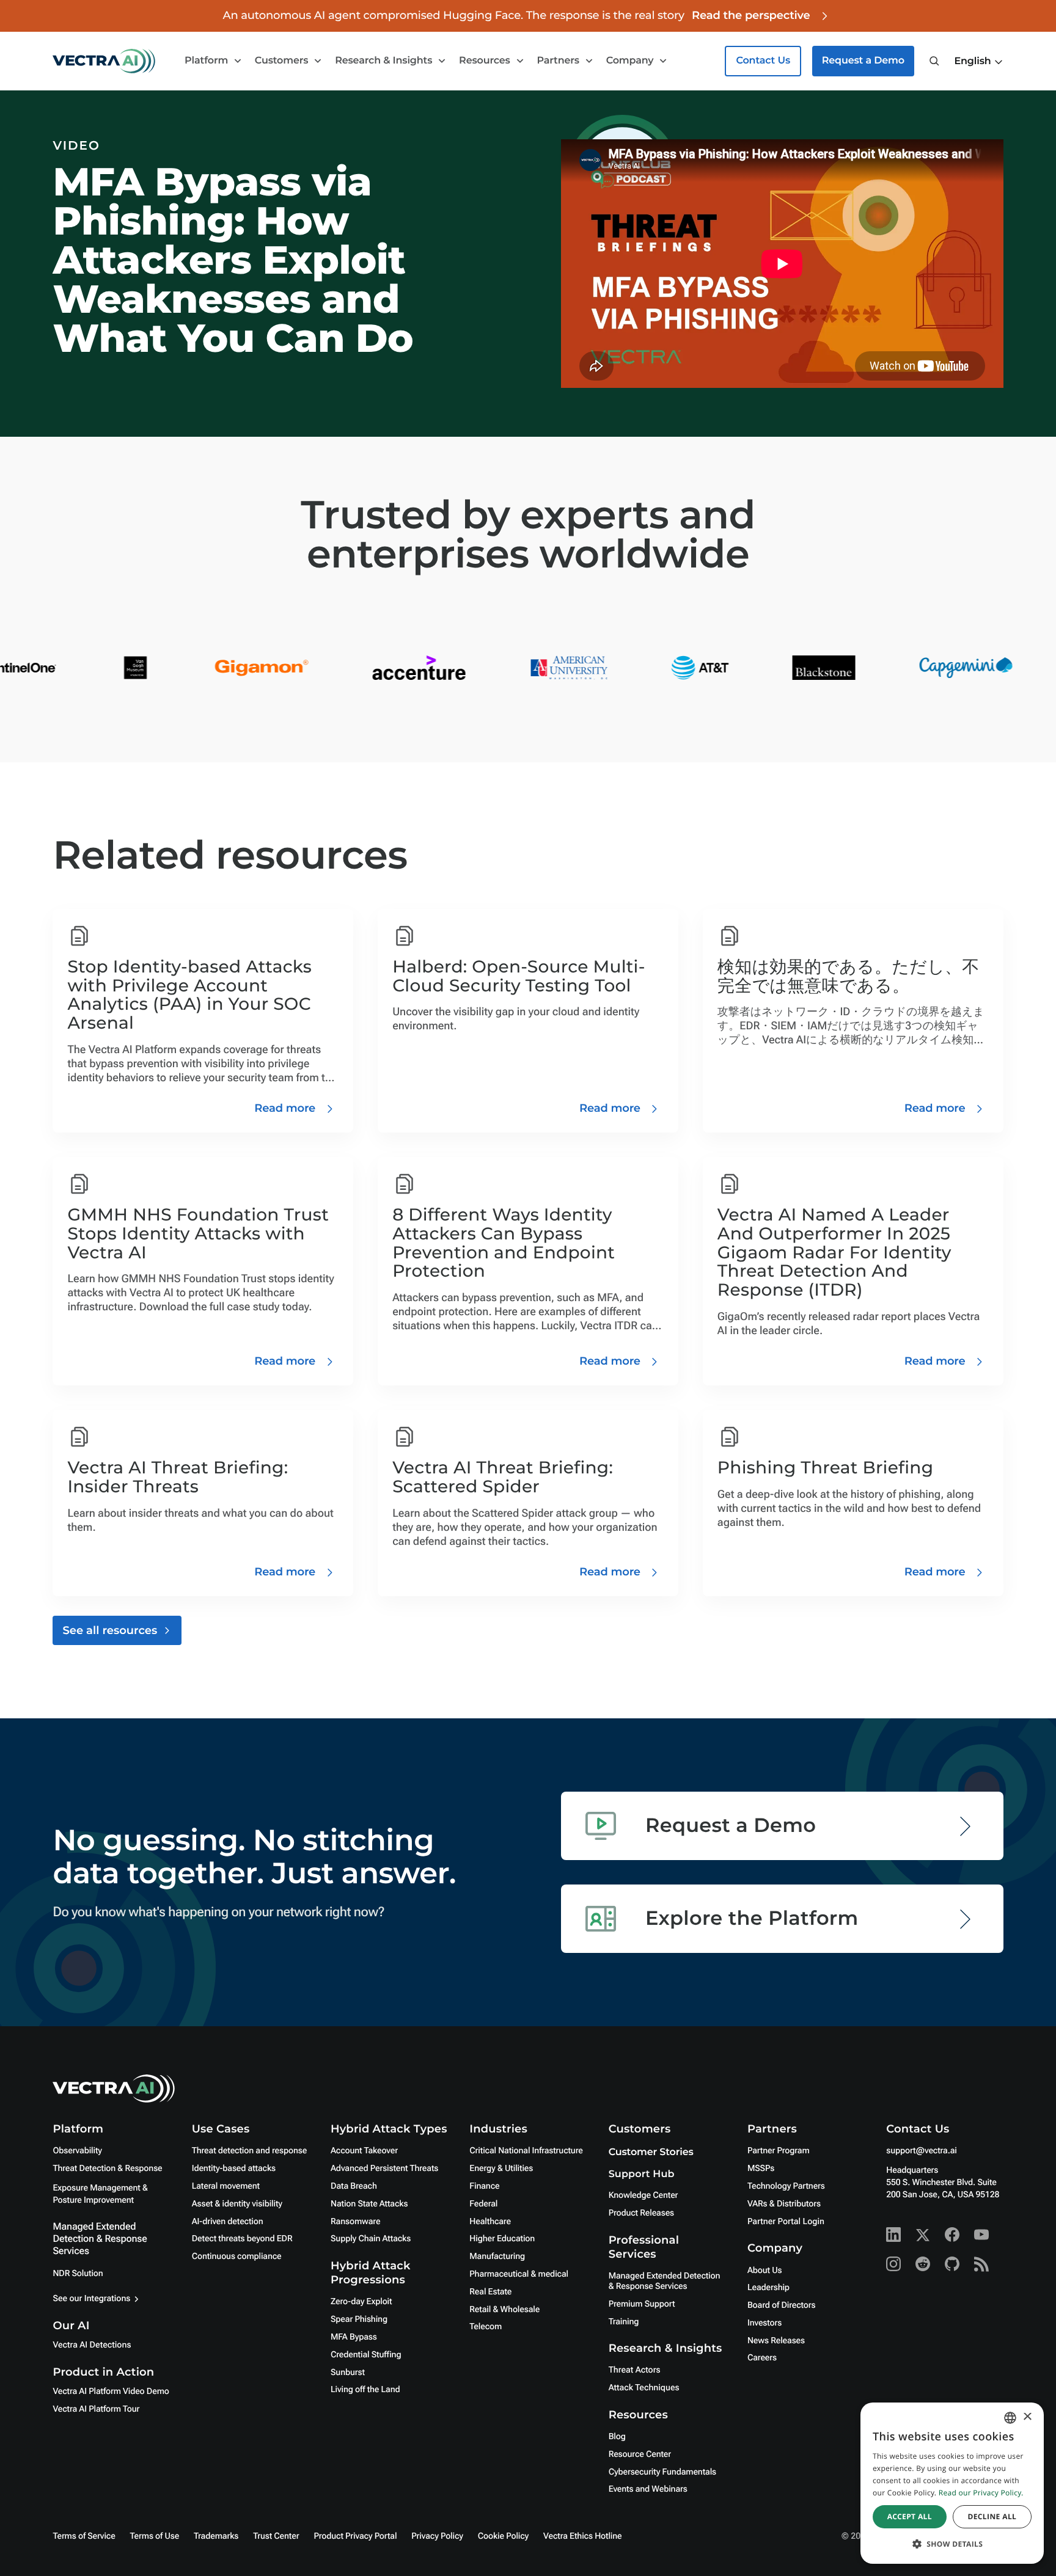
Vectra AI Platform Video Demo (111, 2392)
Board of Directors (782, 2305)
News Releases (776, 2341)
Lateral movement (226, 2186)
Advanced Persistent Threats (384, 2169)
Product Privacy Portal (355, 2536)
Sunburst (348, 2373)
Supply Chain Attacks (371, 2239)
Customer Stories (651, 2152)
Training (624, 2322)
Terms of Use (155, 2536)
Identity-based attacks (234, 2169)
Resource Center (640, 2454)
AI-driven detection (228, 2222)
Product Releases (641, 2213)
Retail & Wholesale (504, 2310)
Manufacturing (497, 2257)
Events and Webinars (648, 2489)
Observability (77, 2151)
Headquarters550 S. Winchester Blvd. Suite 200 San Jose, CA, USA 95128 (943, 2183)
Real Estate (490, 2292)
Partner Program (779, 2151)
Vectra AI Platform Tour (96, 2409)
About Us (765, 2271)
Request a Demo (863, 61)
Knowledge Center (643, 2195)
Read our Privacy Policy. (981, 2493)
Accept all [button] (910, 2516)
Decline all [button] (992, 2516)
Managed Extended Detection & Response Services (100, 2238)
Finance (484, 2186)
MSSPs (761, 2169)
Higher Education (502, 2239)
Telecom (486, 2327)
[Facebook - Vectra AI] (952, 2235)
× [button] (1027, 2417)
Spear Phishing (359, 2319)
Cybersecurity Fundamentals (662, 2472)
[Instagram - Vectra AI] (893, 2264)
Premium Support (642, 2304)
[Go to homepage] (104, 61)
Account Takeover (364, 2151)
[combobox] (1010, 2418)
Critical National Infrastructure (526, 2151)
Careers (762, 2358)
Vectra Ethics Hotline (582, 2536)
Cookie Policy (503, 2536)
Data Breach (354, 2186)
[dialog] (952, 2483)
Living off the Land (365, 2390)
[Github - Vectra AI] (952, 2264)
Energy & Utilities (501, 2169)
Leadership (768, 2288)
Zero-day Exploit (361, 2302)
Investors (765, 2323)
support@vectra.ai (921, 2151)
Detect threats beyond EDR (242, 2239)
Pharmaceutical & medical (519, 2274)
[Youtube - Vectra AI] (981, 2235)
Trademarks (216, 2536)
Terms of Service (84, 2536)
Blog (617, 2437)
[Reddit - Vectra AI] (923, 2264)
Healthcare (490, 2222)
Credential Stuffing (366, 2355)
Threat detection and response (249, 2151)
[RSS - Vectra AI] (981, 2264)
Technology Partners (786, 2186)
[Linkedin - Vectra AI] (893, 2235)
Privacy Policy (437, 2536)
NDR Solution (78, 2274)
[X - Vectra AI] (923, 2235)
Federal (483, 2204)
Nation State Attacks (369, 2204)
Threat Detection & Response (107, 2169)
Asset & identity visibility (237, 2204)
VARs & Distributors (784, 2204)
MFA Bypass (354, 2337)
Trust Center (276, 2536)
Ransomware (355, 2222)
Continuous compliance (237, 2257)
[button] (978, 62)
